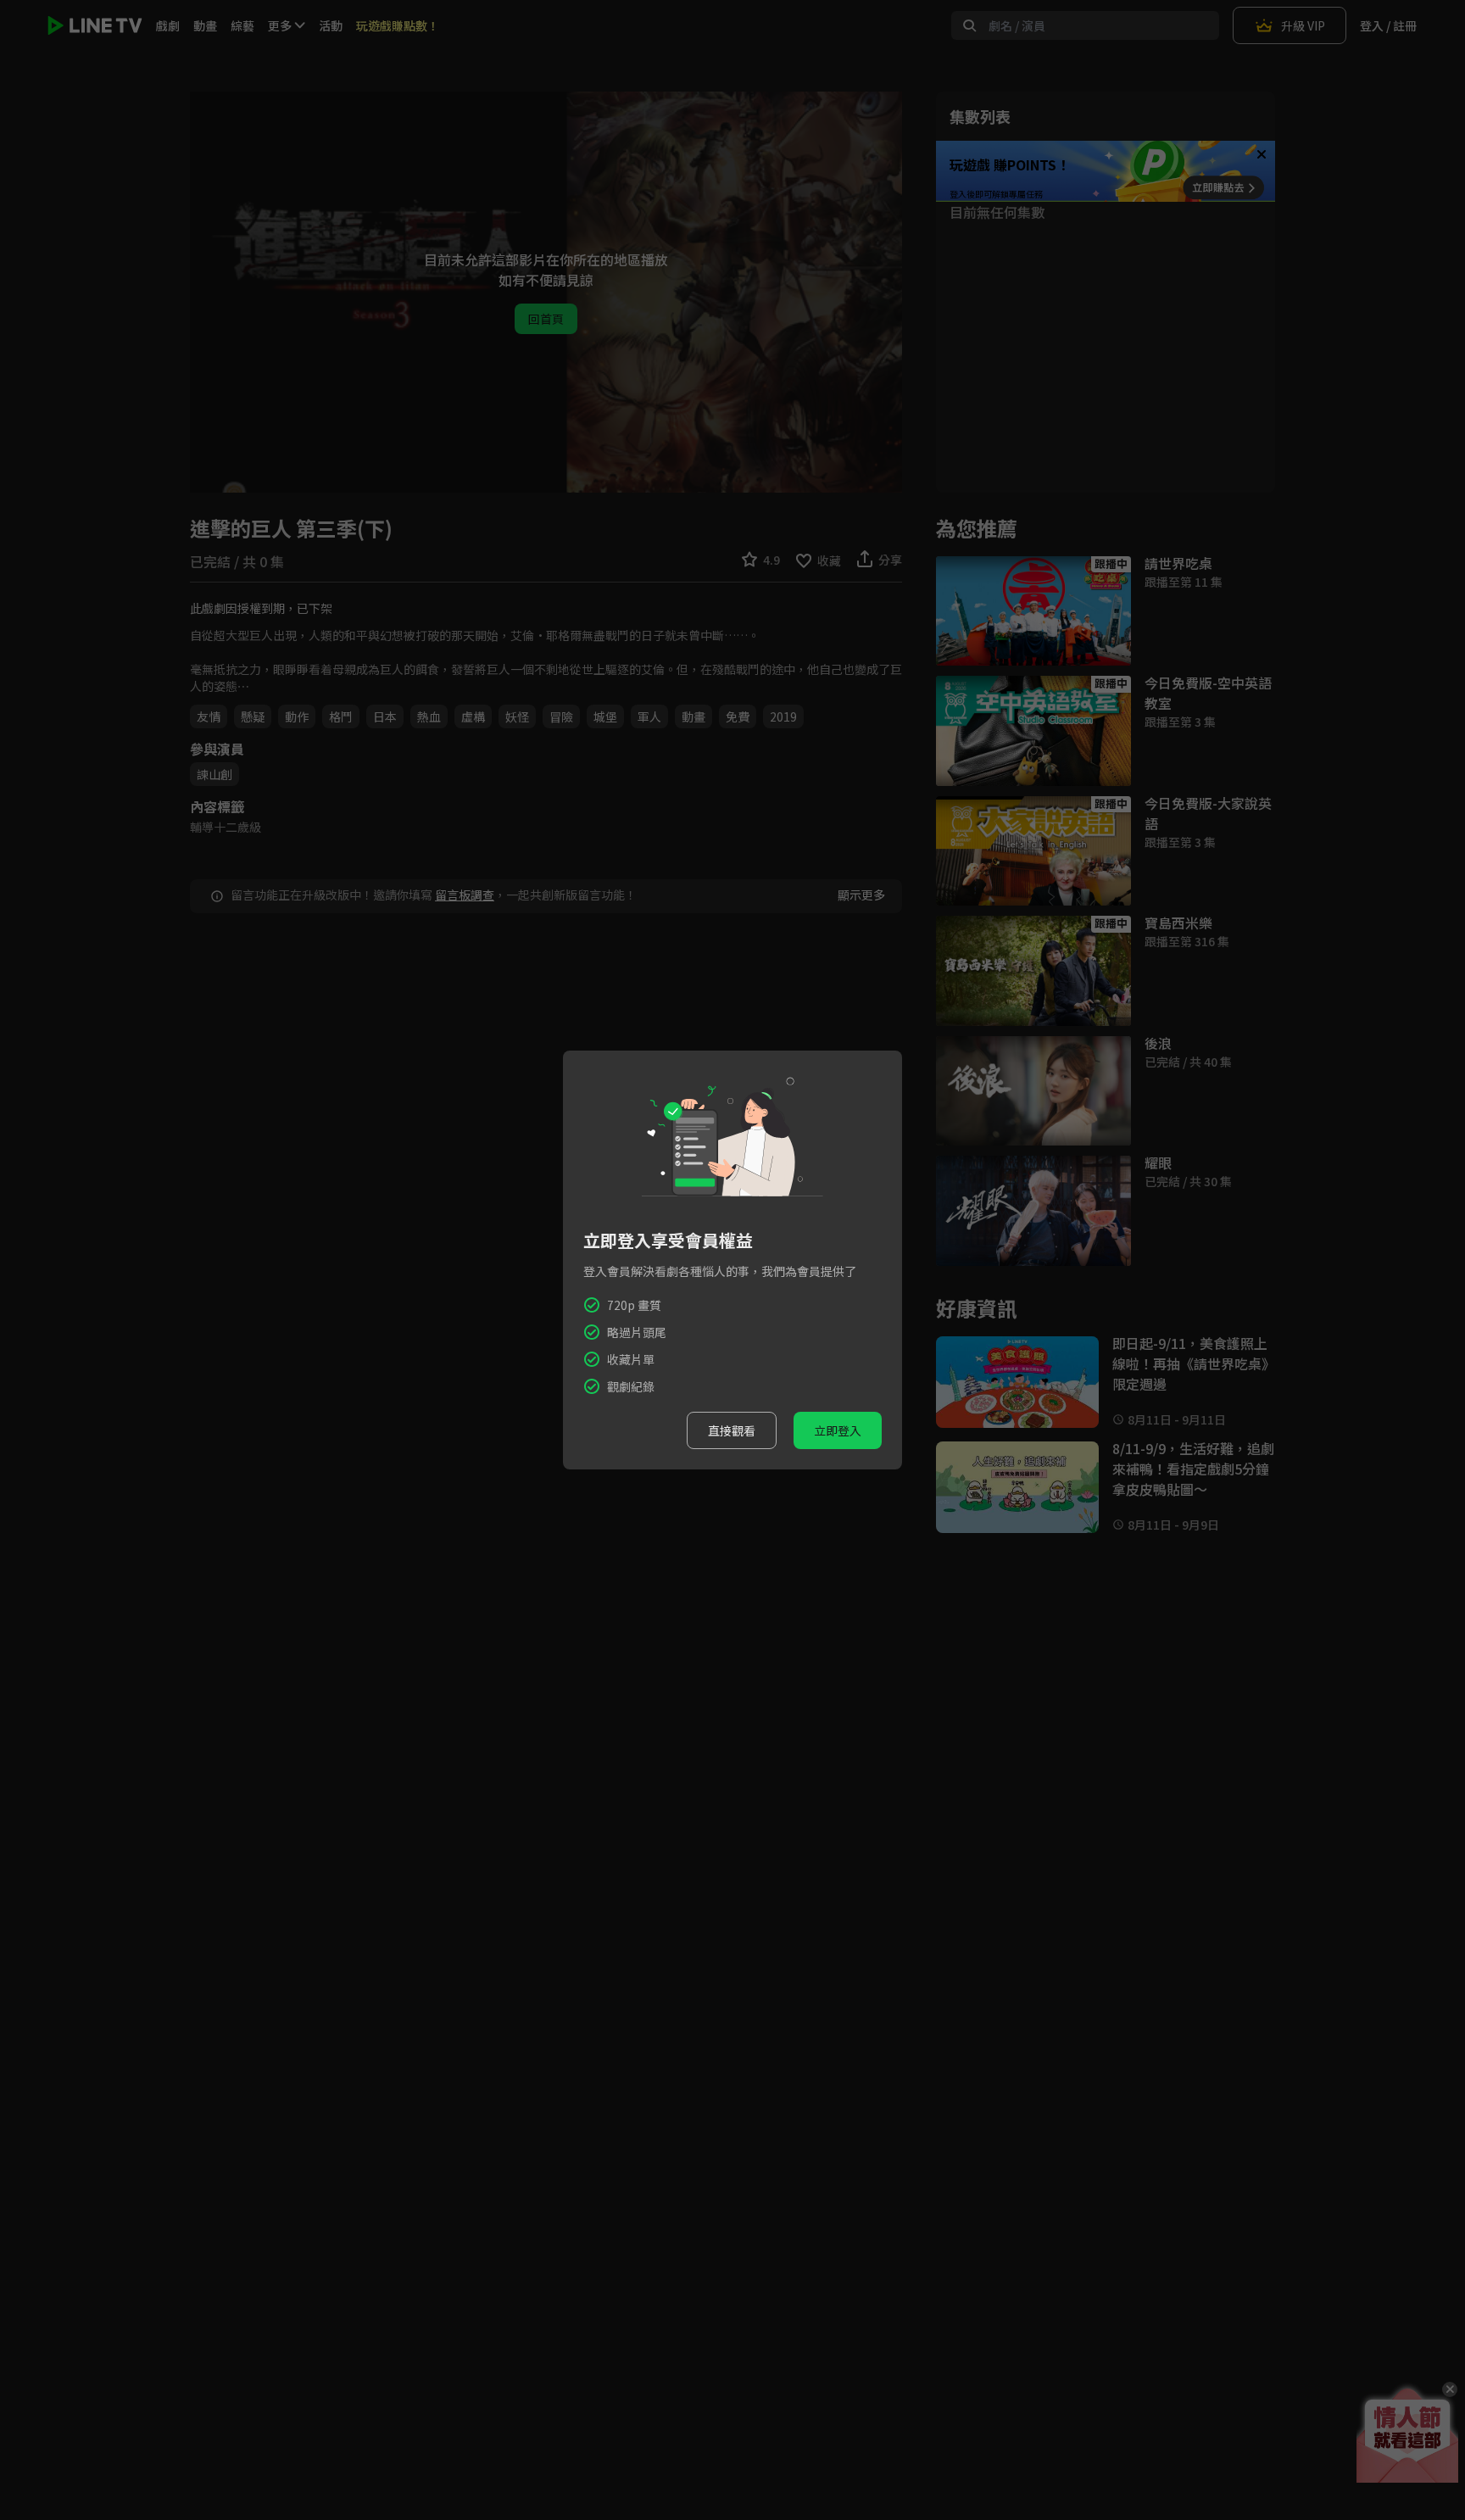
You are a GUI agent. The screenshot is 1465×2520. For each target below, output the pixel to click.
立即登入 (838, 1430)
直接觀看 (732, 1430)
